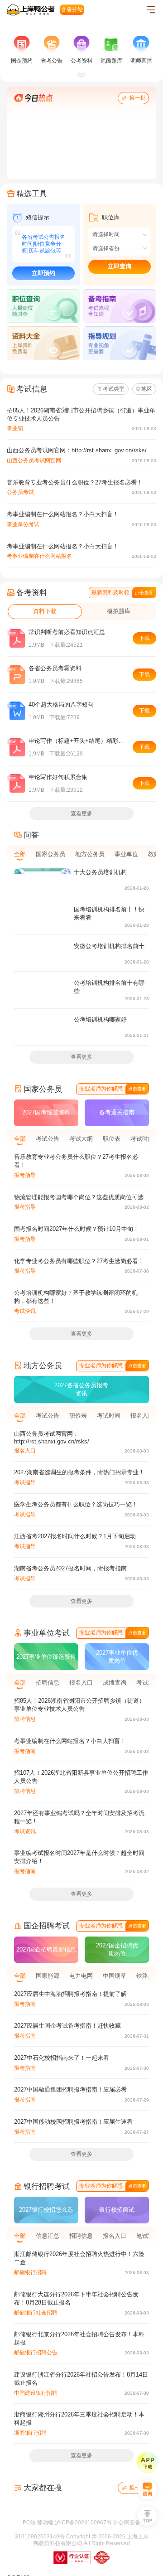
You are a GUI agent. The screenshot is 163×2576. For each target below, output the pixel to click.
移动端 (45, 2561)
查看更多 (81, 851)
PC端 (29, 2561)
